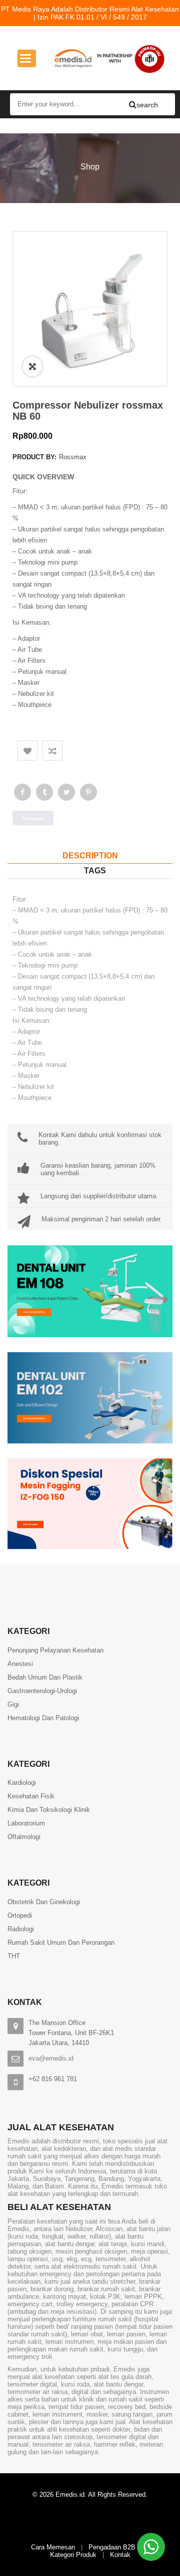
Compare (52, 751)
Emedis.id (70, 2495)
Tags (95, 871)
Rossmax (73, 457)
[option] (90, 309)
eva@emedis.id (51, 2058)
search (138, 105)
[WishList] (27, 751)
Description (90, 856)
